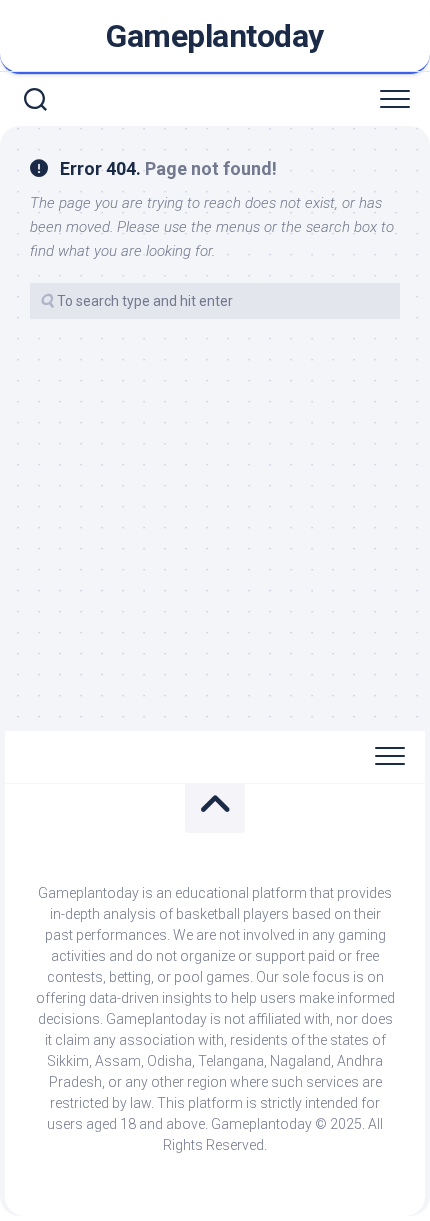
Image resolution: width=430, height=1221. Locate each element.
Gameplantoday (215, 36)
